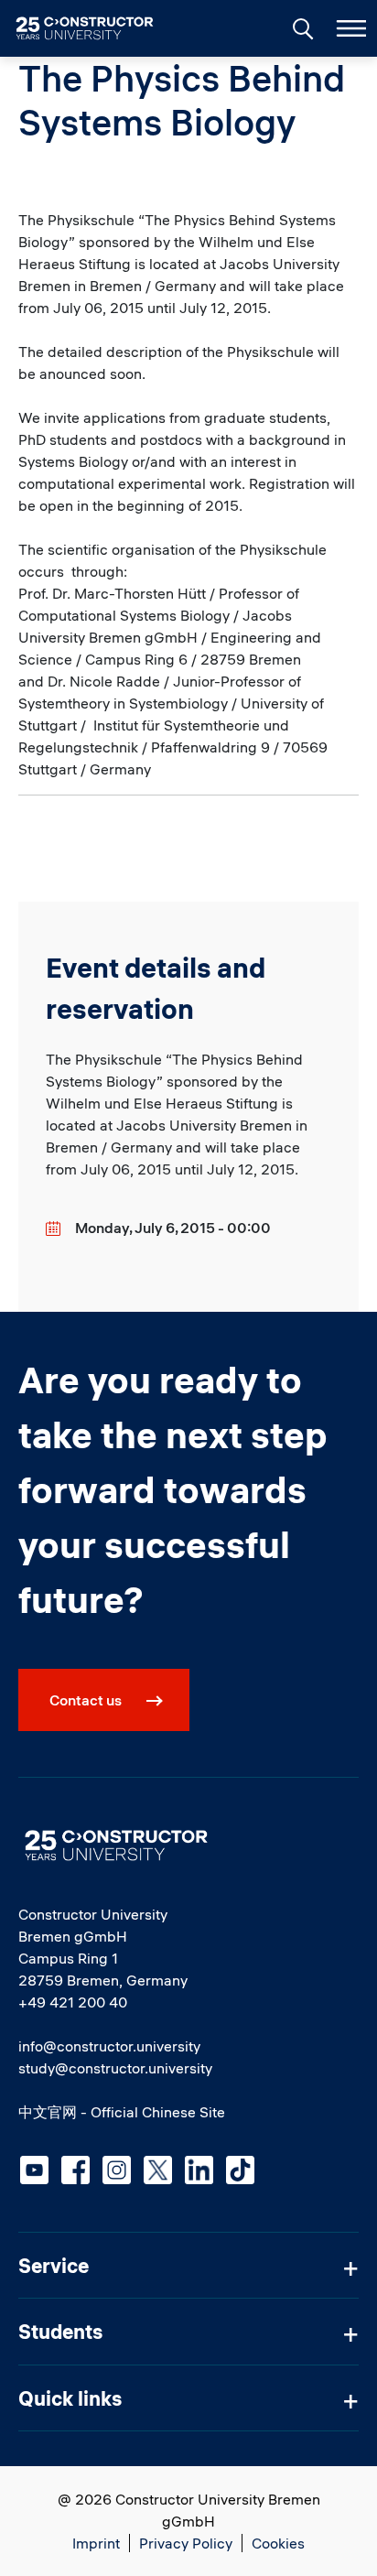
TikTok (240, 2170)
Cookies (278, 2543)
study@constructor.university (115, 2068)
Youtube (34, 2170)
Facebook (75, 2170)
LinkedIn (199, 2170)
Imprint (96, 2543)
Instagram (117, 2170)
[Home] (96, 28)
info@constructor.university (109, 2046)
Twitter (158, 2170)
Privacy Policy (186, 2543)
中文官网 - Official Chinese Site (122, 2112)
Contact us (86, 1700)
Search (301, 27)
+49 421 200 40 (73, 2002)
